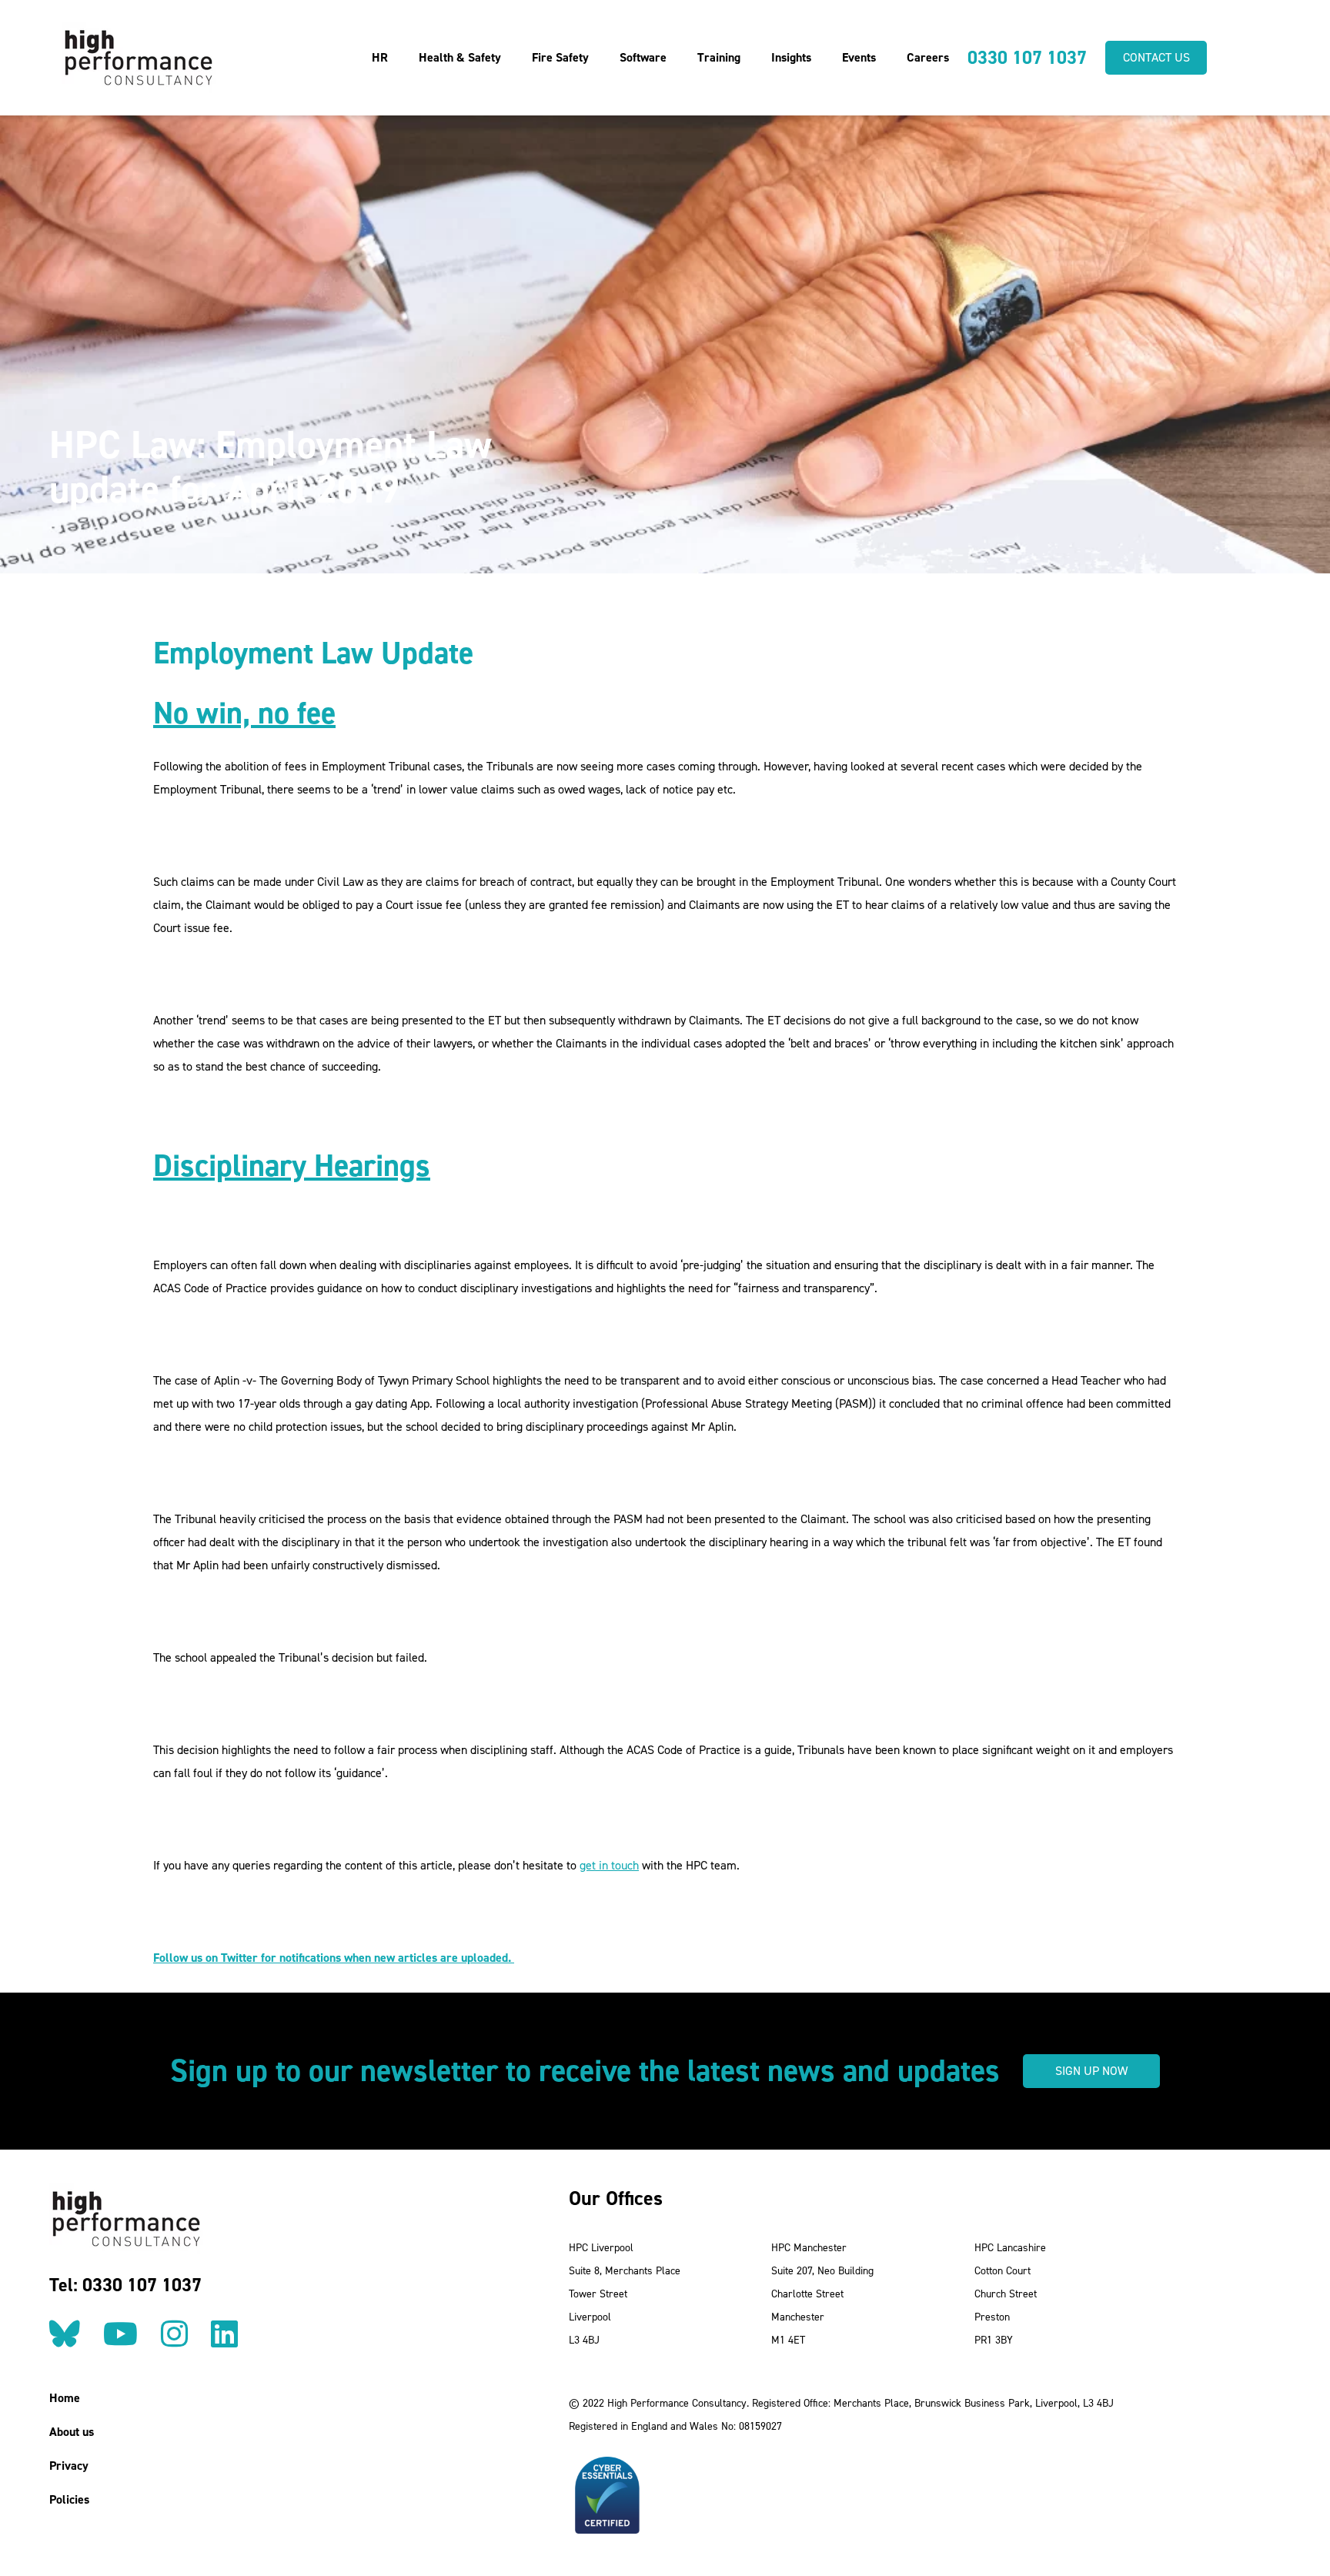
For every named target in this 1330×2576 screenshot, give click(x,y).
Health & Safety (460, 57)
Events (859, 57)
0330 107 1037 (1027, 58)
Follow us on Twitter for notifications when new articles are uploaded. (334, 1958)
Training (719, 57)
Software (643, 57)
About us (72, 2432)
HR (380, 57)
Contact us (1156, 57)
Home (65, 2398)
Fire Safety (560, 57)
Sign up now (1091, 2071)
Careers (928, 57)
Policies (69, 2499)
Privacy (69, 2466)
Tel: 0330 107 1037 (125, 2285)
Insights (791, 57)
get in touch (609, 1865)
